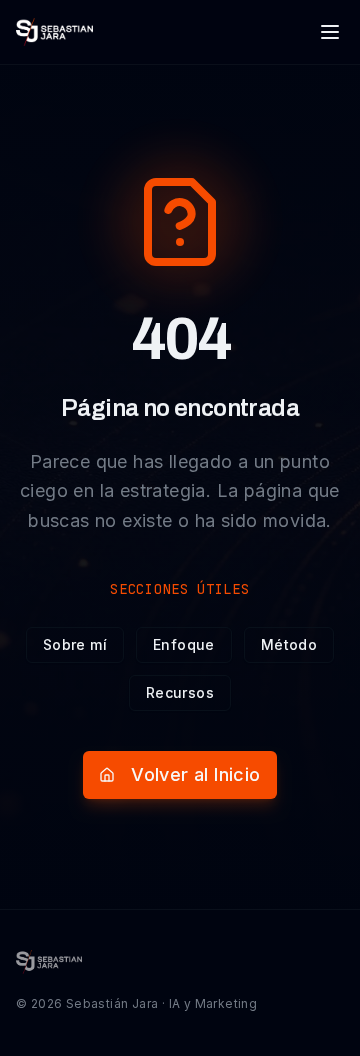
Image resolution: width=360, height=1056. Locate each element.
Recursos (180, 692)
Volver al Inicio (195, 774)
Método (289, 644)
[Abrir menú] (330, 32)
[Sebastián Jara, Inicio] (54, 32)
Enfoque (184, 644)
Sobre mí (75, 644)
